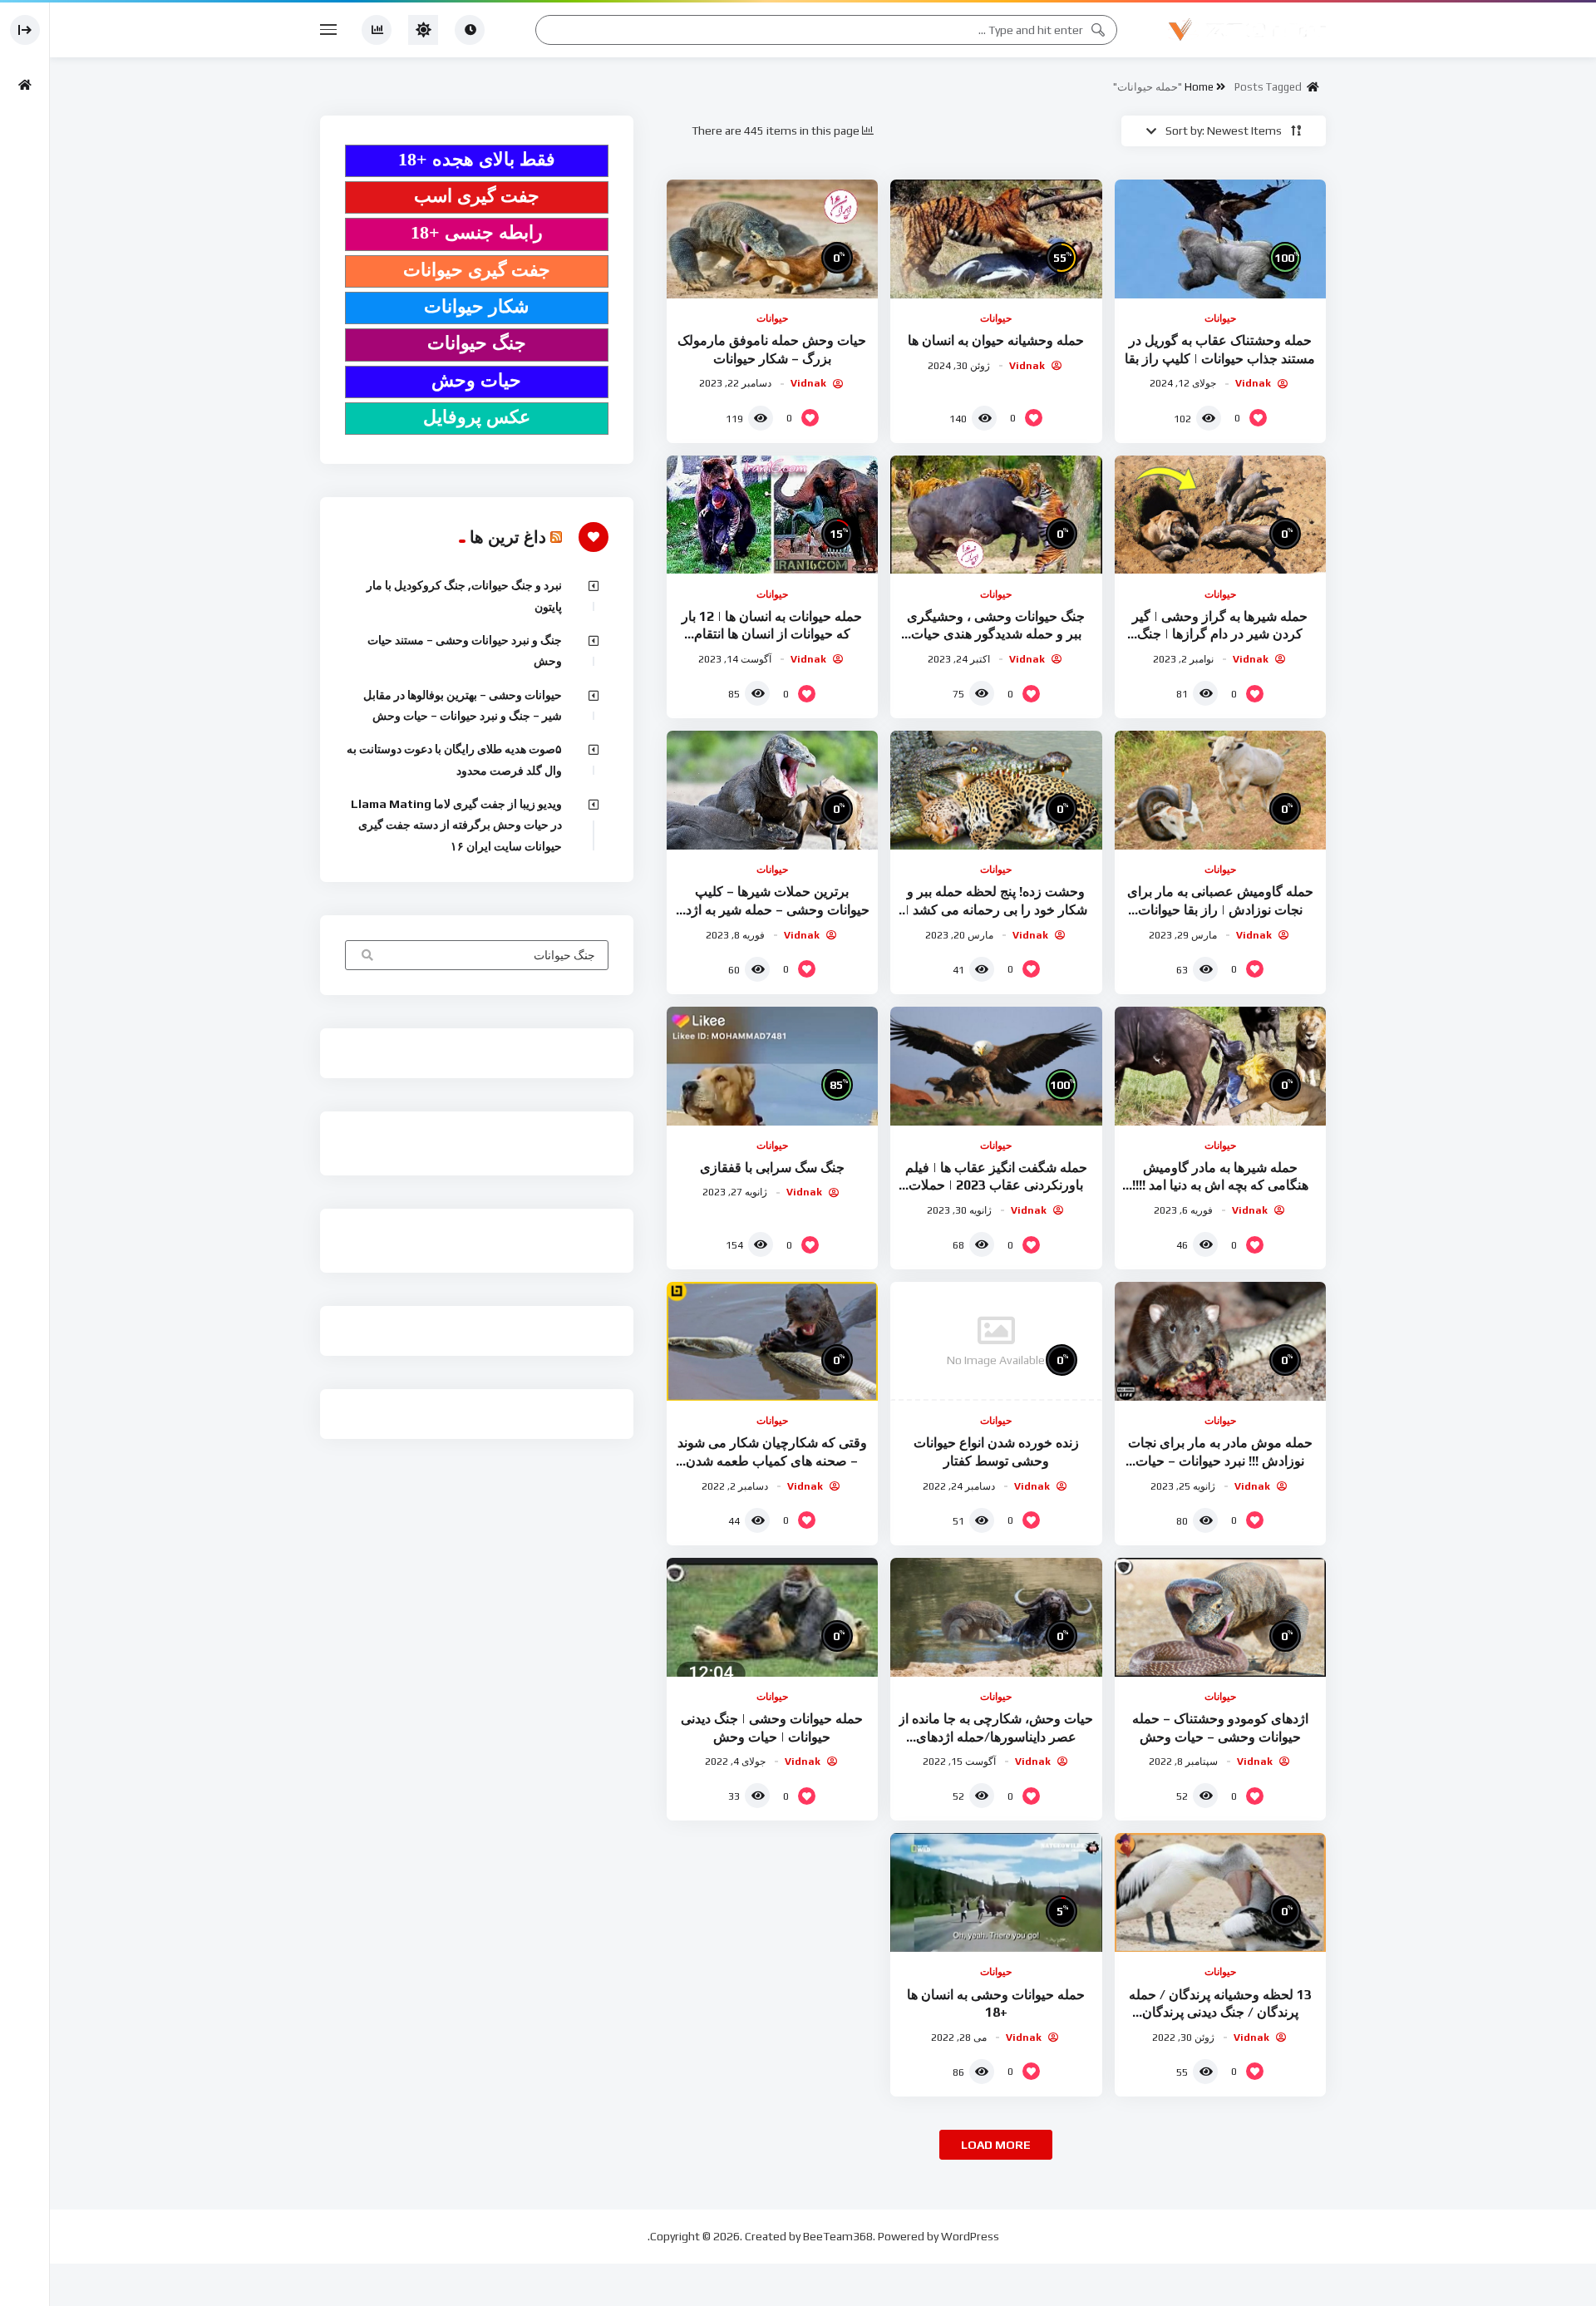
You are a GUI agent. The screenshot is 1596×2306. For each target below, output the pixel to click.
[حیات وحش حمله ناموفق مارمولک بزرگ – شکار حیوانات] (772, 239)
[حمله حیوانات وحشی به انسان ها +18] (996, 1892)
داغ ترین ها (508, 537)
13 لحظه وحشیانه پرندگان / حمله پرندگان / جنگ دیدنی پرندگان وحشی (1220, 2013)
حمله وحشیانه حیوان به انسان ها (996, 340)
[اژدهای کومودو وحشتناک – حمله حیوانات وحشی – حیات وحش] (1220, 1617)
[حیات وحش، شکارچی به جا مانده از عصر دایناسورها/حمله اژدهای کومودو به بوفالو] (996, 1617)
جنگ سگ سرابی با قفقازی (772, 1168)
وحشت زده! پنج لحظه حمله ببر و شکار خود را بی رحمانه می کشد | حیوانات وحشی (996, 909)
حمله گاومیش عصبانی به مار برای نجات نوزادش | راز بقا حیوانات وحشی (1220, 909)
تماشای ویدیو (366, 957)
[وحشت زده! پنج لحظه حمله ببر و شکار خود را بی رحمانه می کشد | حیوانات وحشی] (996, 790)
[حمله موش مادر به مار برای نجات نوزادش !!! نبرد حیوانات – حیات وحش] (1220, 1341)
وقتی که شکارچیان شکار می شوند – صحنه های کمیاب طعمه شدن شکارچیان (772, 1461)
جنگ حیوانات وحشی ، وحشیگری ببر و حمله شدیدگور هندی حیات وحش (996, 634)
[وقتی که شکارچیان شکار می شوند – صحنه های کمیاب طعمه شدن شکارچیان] (772, 1341)
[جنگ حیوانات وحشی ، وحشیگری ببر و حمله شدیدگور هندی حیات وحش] (996, 515)
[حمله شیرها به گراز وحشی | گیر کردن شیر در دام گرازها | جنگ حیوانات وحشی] (1220, 515)
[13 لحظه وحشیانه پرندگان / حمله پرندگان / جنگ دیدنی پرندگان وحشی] (1220, 1892)
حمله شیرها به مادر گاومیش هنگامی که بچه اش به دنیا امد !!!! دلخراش (1220, 1185)
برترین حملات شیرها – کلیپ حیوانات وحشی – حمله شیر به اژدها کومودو (772, 909)
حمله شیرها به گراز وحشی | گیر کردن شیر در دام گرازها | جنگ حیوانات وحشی (1220, 634)
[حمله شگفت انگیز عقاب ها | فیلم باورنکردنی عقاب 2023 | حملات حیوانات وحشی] (996, 1066)
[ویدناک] (1247, 30)
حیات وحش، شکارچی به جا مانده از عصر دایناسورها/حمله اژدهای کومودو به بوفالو (996, 1737)
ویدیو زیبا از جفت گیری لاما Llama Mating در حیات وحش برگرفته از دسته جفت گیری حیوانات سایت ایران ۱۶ (456, 825)
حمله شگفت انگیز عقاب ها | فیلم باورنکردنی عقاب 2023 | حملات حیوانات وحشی (996, 1185)
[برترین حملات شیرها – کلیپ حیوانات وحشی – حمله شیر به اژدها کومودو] (772, 790)
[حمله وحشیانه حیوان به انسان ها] (996, 239)
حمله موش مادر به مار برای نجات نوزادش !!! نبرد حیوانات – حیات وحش (1220, 1461)
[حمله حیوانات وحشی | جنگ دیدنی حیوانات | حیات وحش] (772, 1617)
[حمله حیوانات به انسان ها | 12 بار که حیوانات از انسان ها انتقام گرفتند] (772, 515)
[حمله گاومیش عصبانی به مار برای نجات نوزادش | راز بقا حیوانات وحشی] (1220, 790)
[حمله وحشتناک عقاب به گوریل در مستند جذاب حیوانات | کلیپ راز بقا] (1220, 239)
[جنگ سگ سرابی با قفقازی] (772, 1066)
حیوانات (1220, 318)
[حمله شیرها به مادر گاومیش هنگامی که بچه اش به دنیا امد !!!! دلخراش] (1220, 1066)
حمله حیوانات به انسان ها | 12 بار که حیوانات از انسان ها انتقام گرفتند (772, 634)
